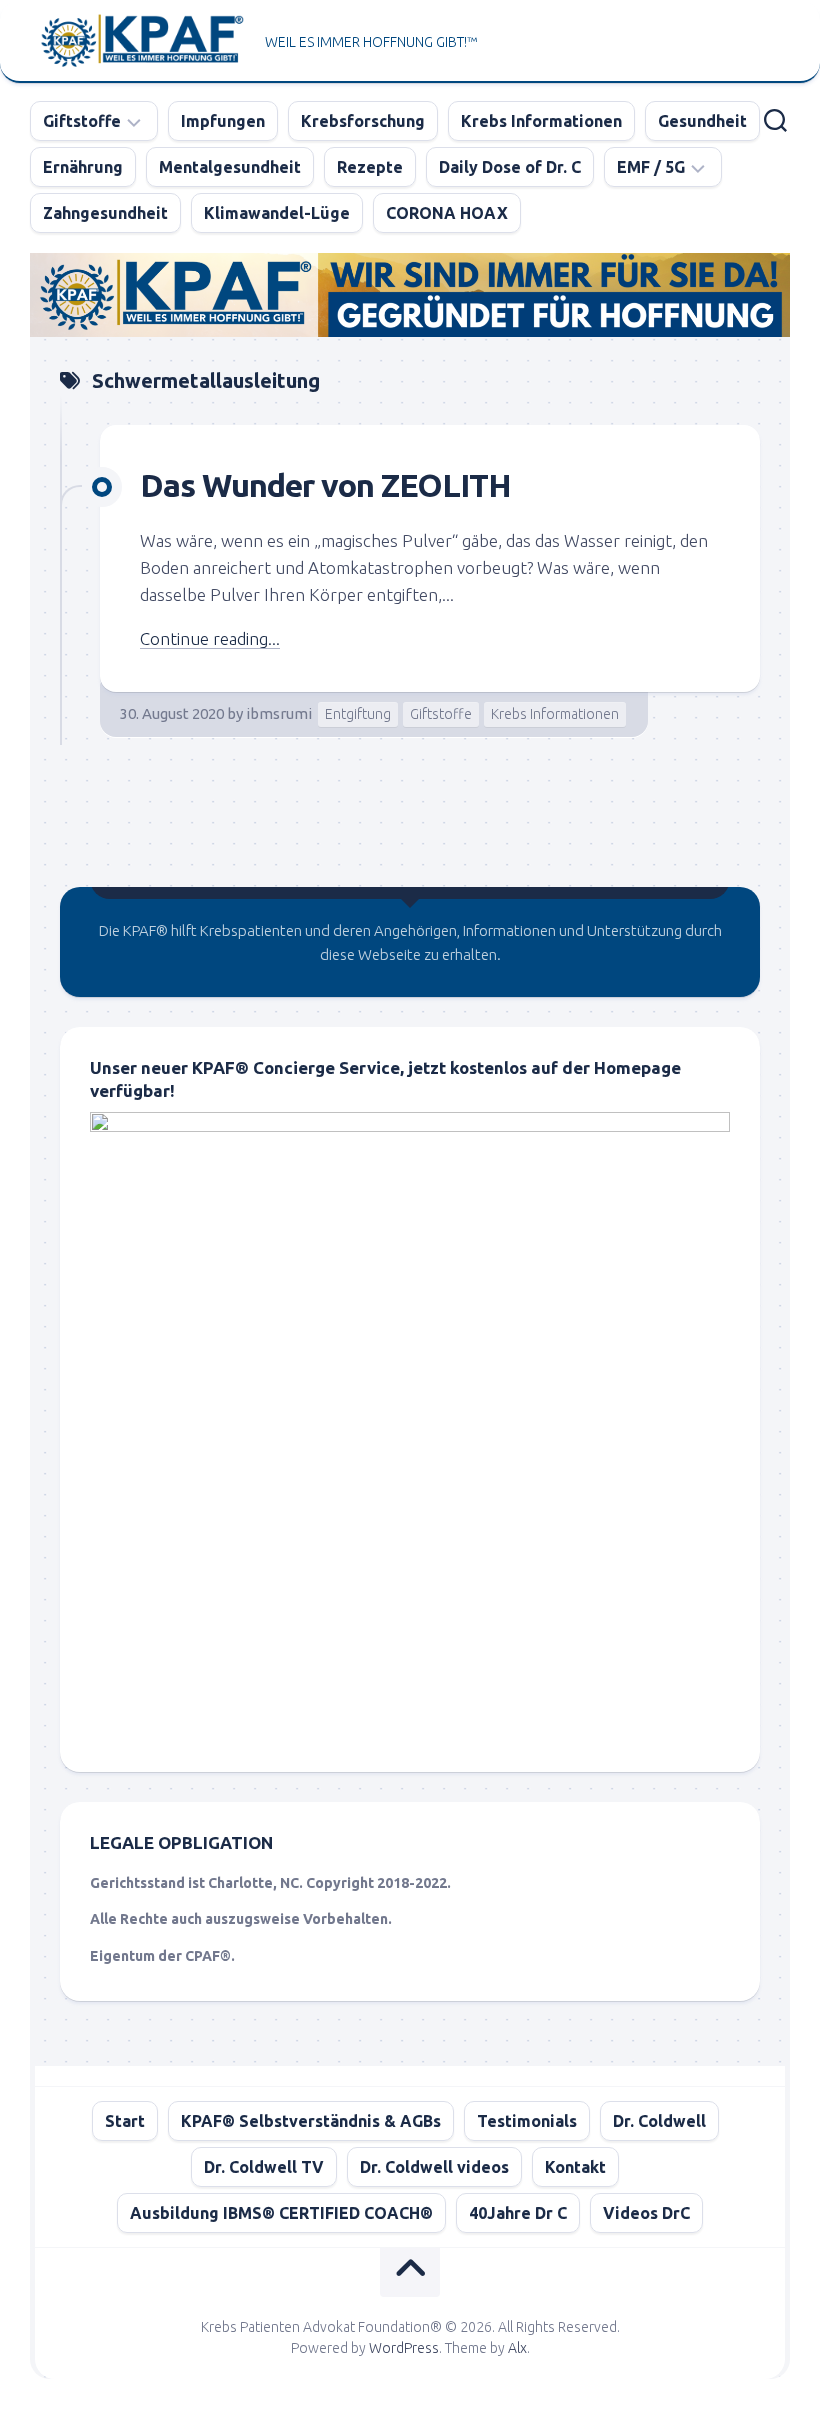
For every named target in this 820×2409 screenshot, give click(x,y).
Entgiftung (358, 714)
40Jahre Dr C (518, 2213)
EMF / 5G (651, 167)
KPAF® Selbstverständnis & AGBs (311, 2121)
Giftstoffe (82, 121)
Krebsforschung (363, 121)
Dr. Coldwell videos (434, 2167)
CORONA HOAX (447, 213)
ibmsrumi (279, 713)
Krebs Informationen (541, 121)
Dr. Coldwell (659, 2121)
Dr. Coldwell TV (264, 2167)
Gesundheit (702, 121)
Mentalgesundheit (230, 167)
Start (125, 2121)
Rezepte (370, 167)
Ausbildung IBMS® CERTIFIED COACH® (281, 2213)
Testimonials (527, 2121)
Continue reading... (210, 638)
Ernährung (83, 167)
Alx (517, 2348)
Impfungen (223, 121)
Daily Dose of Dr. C (510, 167)
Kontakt (575, 2167)
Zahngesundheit (105, 213)
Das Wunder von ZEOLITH (325, 485)
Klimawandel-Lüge (277, 213)
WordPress (404, 2348)
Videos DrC (646, 2213)
